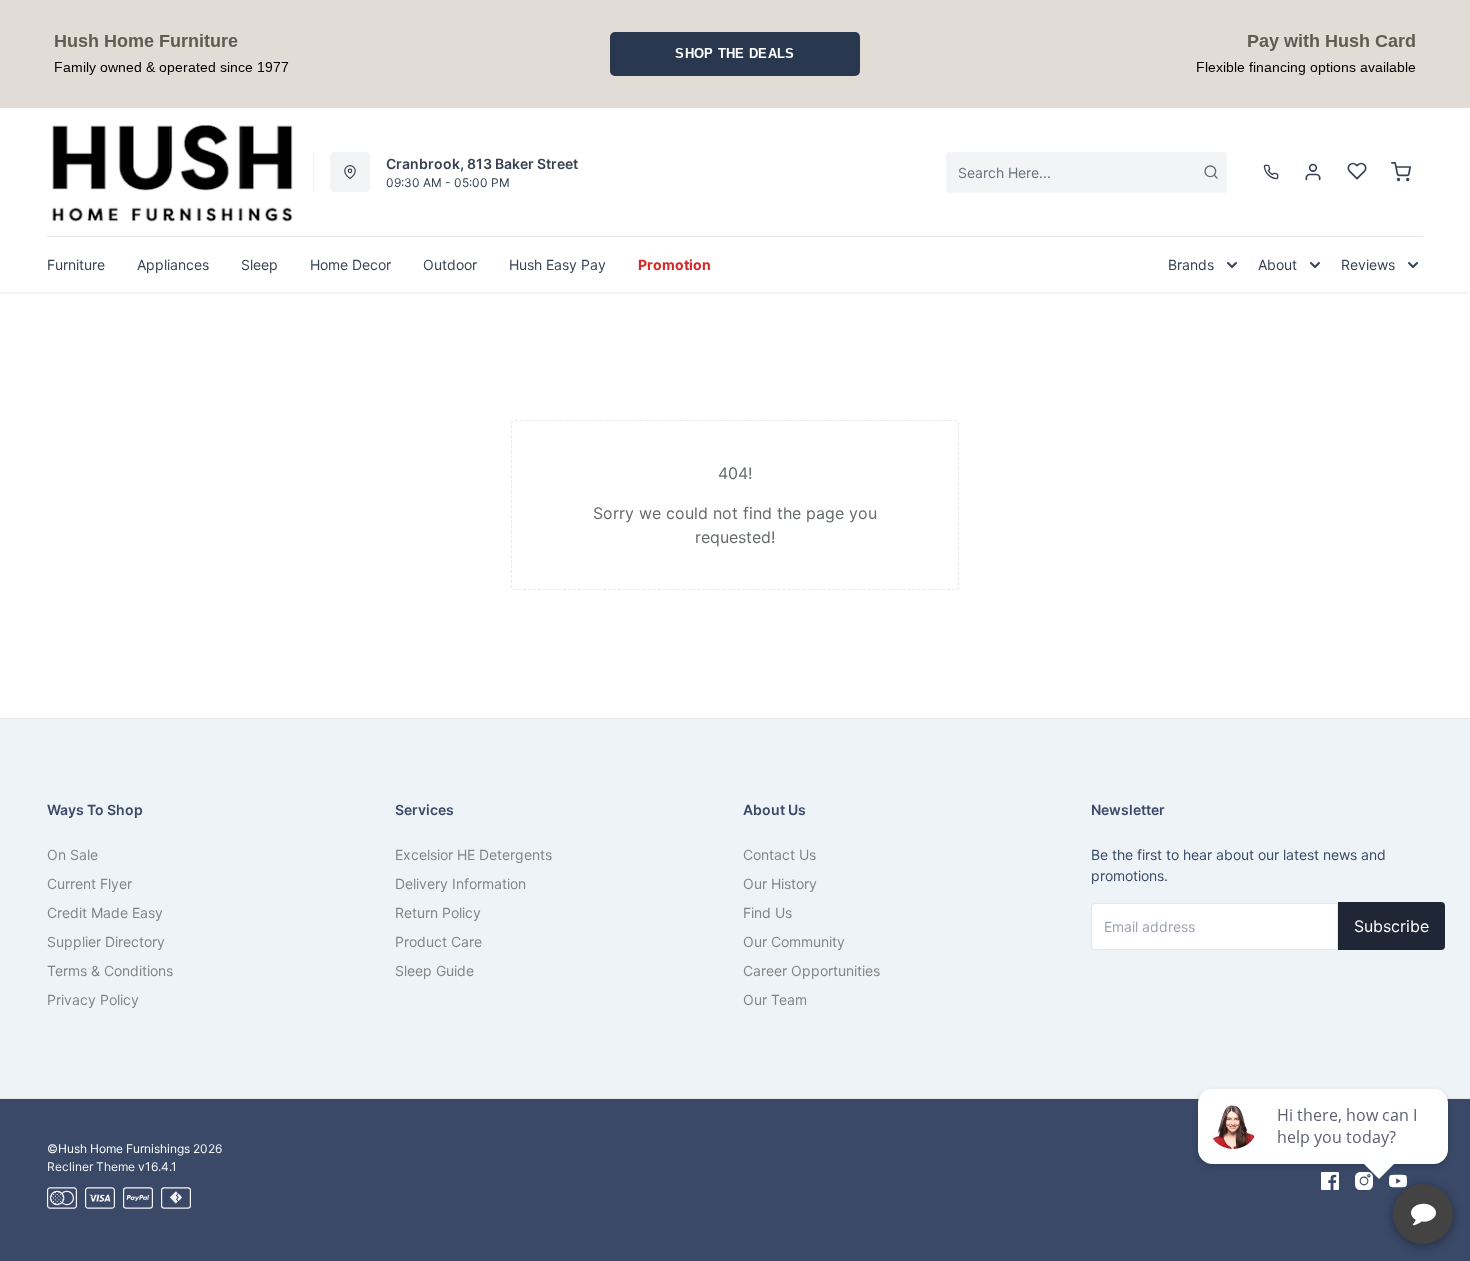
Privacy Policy (93, 999)
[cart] (1401, 172)
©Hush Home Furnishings (118, 1148)
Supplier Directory (106, 941)
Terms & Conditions (110, 970)
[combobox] (1086, 172)
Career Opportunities (811, 970)
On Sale (72, 854)
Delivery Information (460, 883)
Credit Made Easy (105, 912)
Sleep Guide (434, 970)
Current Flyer (89, 883)
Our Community (794, 941)
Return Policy (438, 912)
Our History (780, 883)
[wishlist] (1357, 172)
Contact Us (779, 854)
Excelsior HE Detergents (473, 854)
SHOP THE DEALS (734, 53)
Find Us (767, 912)
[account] (1313, 172)
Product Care (438, 941)
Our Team (775, 999)
